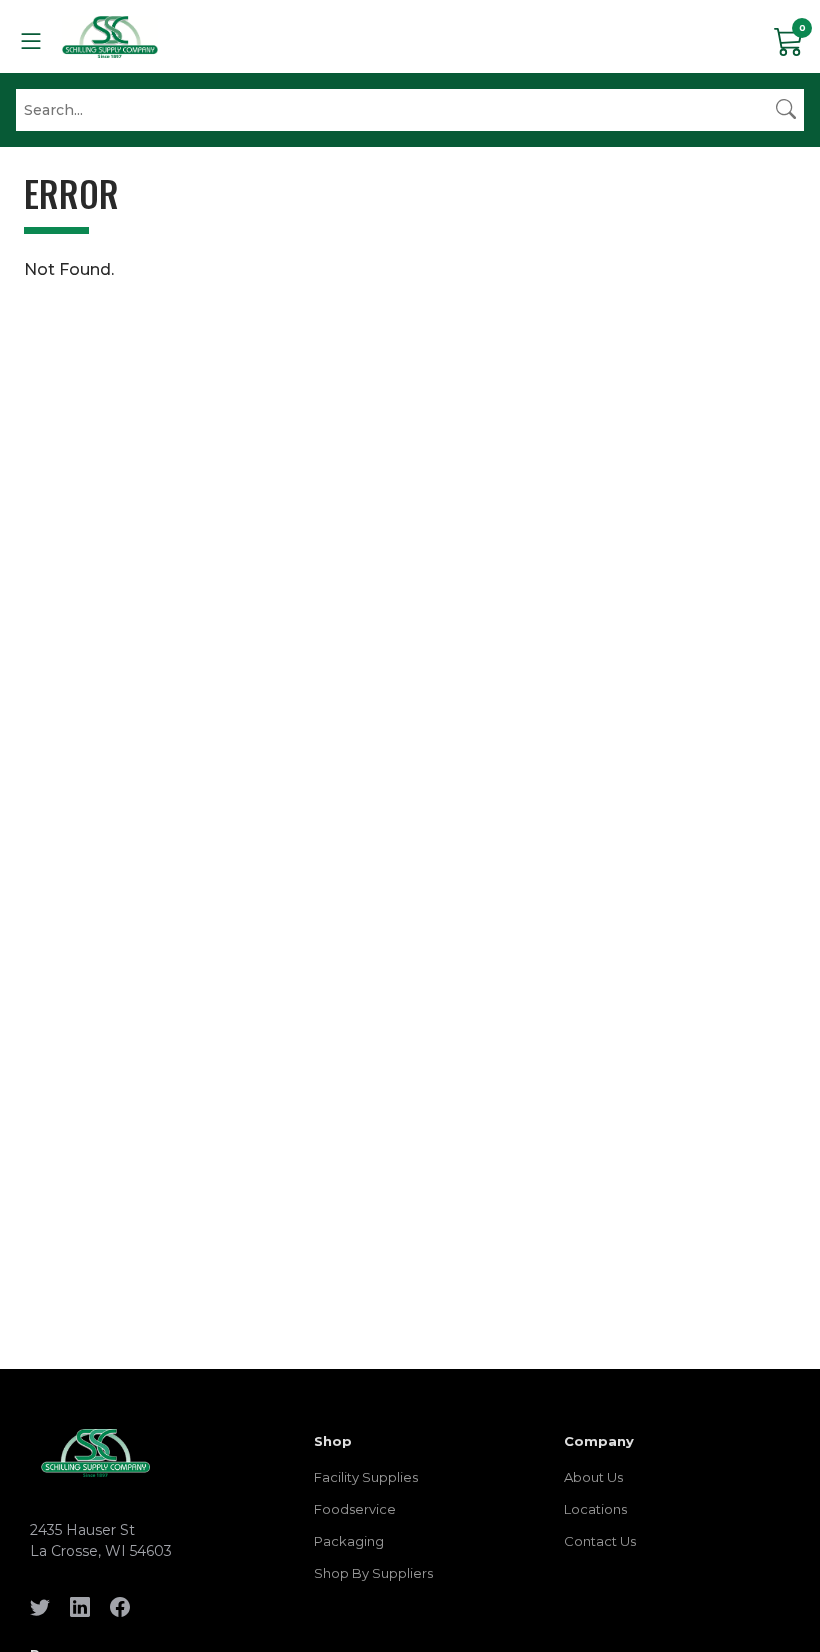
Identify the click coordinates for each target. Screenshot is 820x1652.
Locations (595, 1509)
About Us (593, 1477)
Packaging (349, 1541)
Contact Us (600, 1541)
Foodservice (355, 1509)
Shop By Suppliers (373, 1573)
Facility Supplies (366, 1477)
